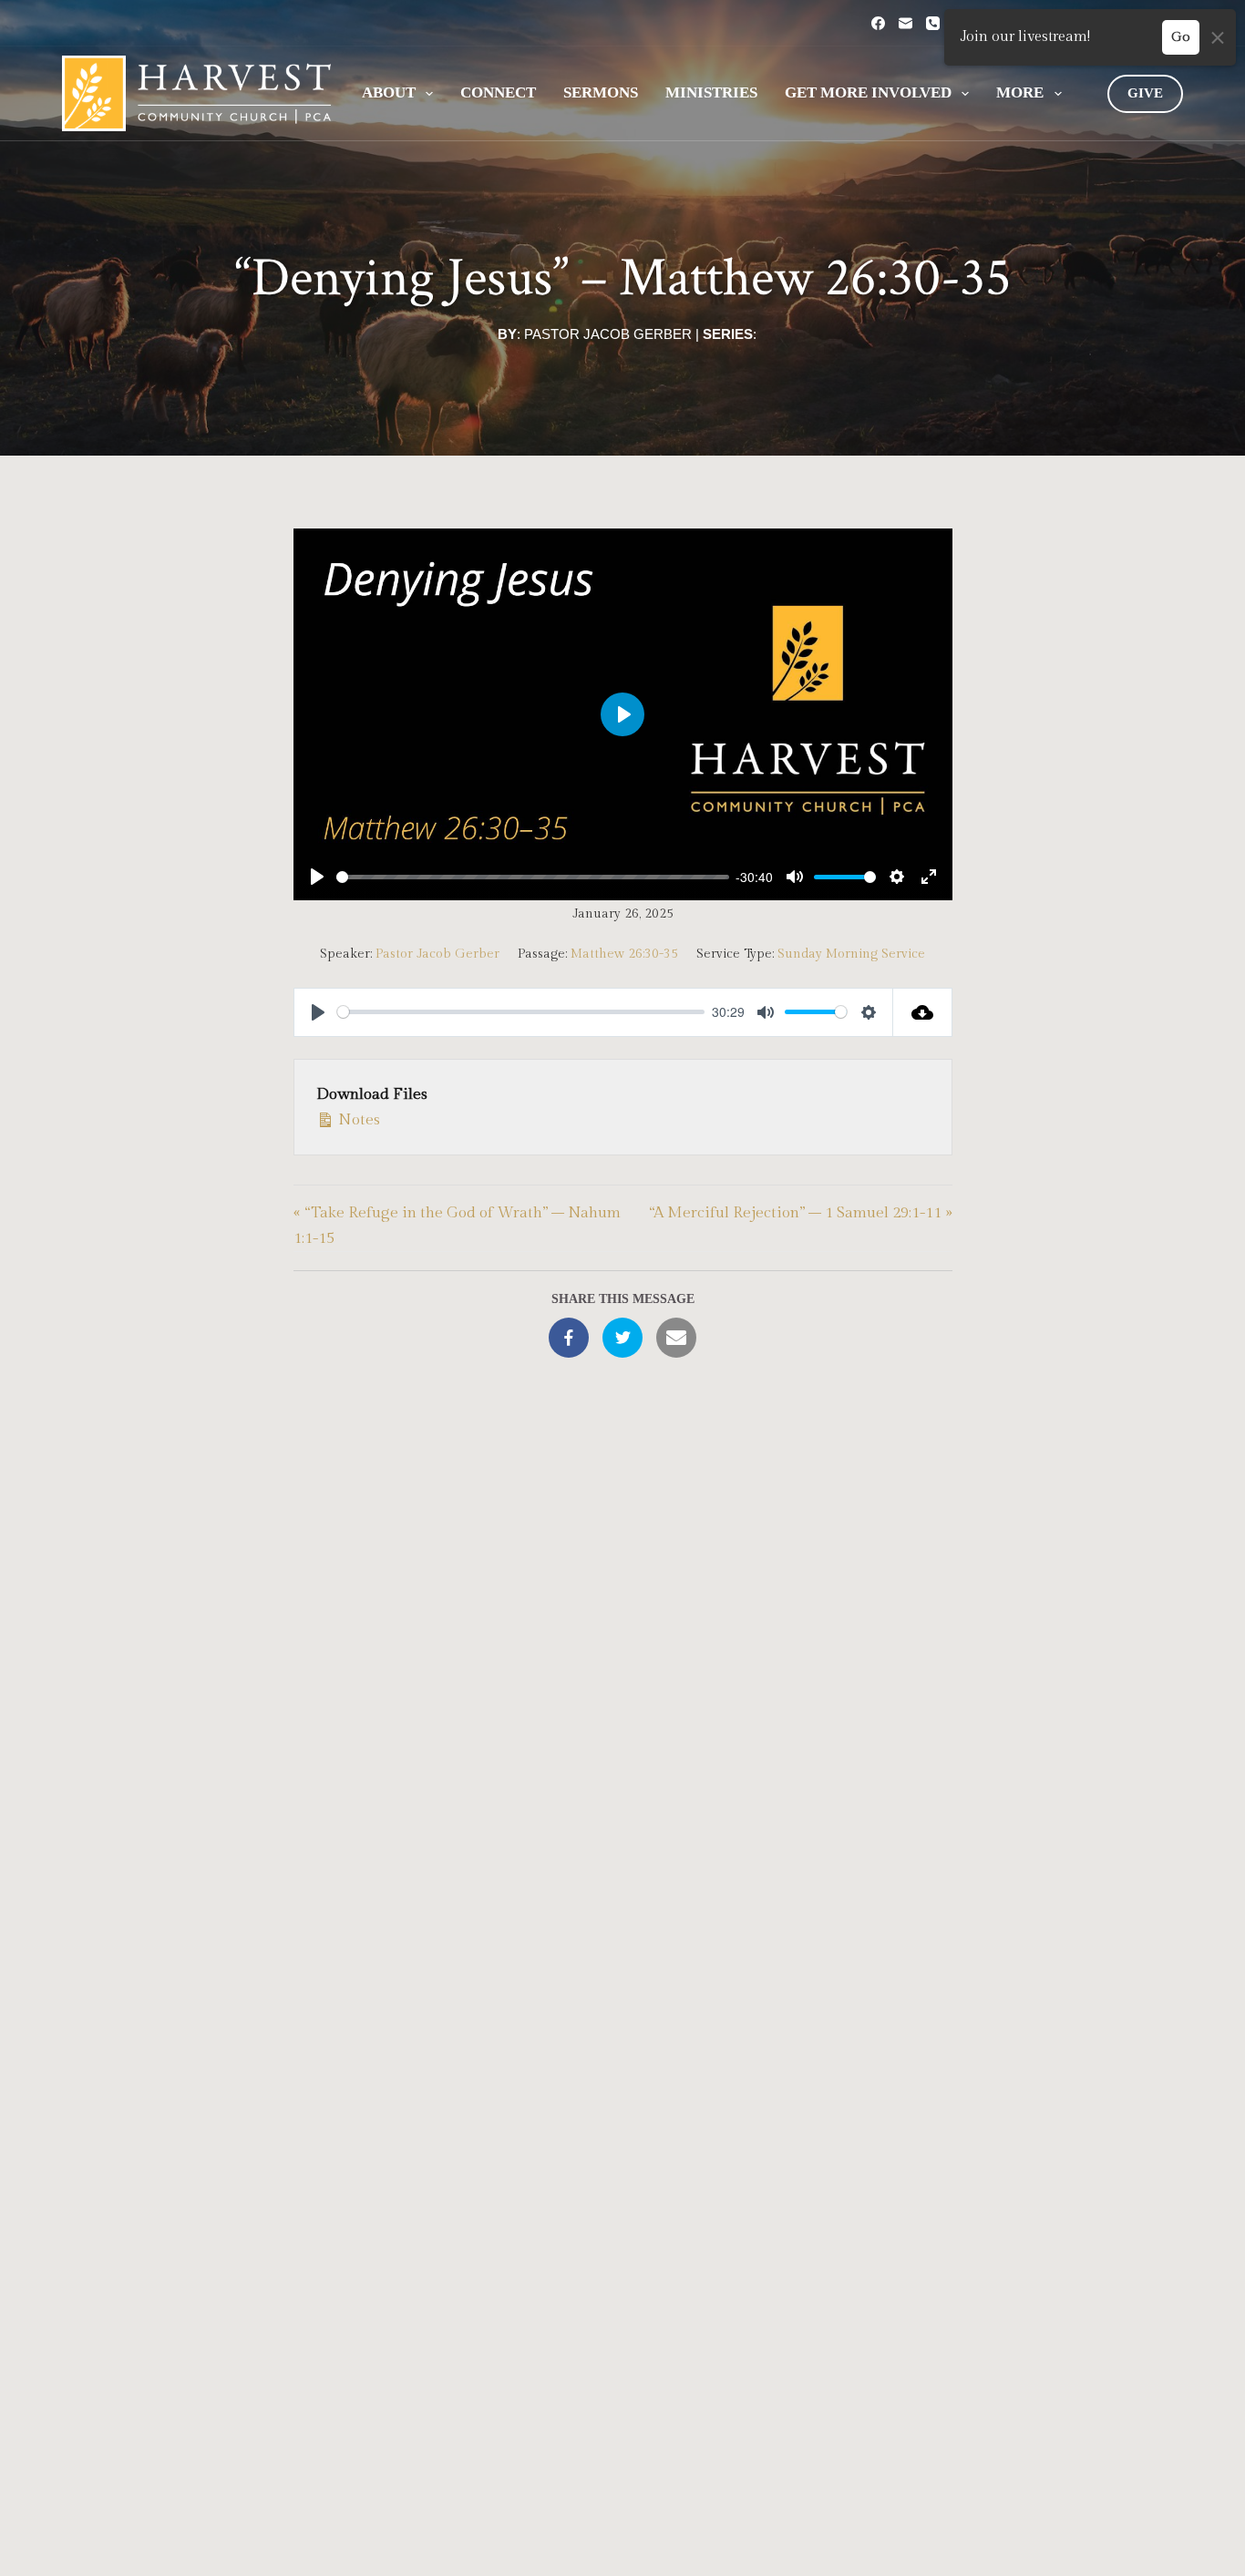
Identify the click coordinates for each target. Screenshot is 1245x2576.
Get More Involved (868, 92)
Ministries (711, 92)
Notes (357, 1120)
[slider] (533, 877)
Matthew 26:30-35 (815, 278)
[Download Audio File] (923, 1012)
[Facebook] (878, 23)
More (1020, 92)
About (389, 92)
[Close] (1218, 37)
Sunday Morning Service (851, 954)
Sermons (601, 92)
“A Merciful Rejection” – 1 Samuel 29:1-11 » (800, 1213)
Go (1181, 37)
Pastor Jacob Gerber (608, 334)
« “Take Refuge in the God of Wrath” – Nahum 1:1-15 (457, 1226)
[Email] (905, 23)
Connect (498, 92)
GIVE (1145, 93)
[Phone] (933, 23)
